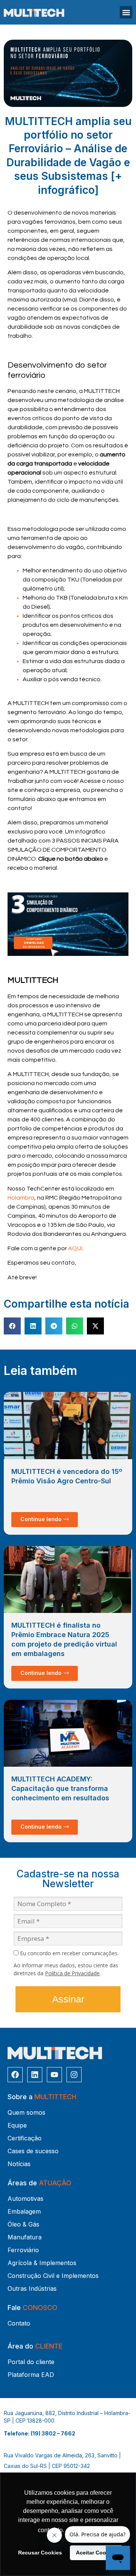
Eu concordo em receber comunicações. (69, 1953)
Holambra (21, 1198)
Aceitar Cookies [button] (96, 2553)
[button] (126, 12)
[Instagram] (74, 2075)
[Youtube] (54, 2075)
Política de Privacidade (72, 1973)
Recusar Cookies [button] (40, 2553)
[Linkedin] (35, 2075)
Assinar (68, 1999)
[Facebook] (15, 2075)
